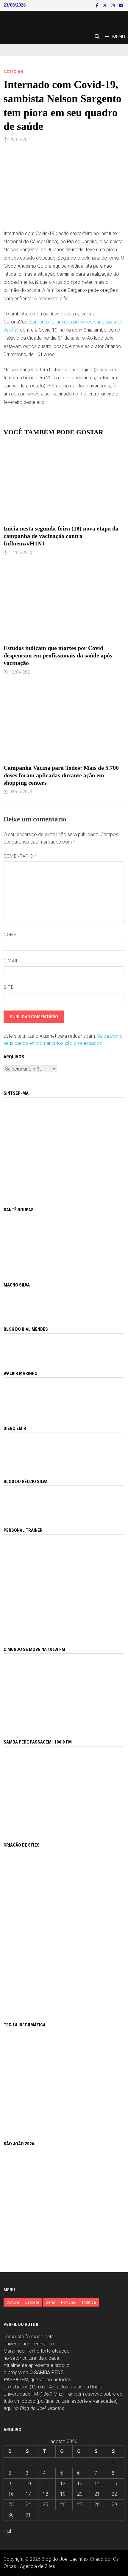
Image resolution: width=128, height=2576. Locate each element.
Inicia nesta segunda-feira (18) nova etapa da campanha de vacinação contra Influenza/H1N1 (61, 536)
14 (97, 2484)
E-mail (11, 961)
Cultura (13, 2302)
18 (46, 2494)
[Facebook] (98, 5)
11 (46, 2484)
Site (8, 987)
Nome (10, 935)
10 (28, 2484)
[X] (105, 5)
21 (97, 2494)
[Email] (121, 5)
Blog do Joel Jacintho (42, 2408)
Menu (119, 37)
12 (63, 2484)
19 (63, 2494)
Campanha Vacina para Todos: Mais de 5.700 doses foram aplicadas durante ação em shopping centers (61, 775)
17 (28, 2494)
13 (80, 2484)
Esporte (32, 2302)
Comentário (20, 856)
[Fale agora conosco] (64, 1929)
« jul (7, 2531)
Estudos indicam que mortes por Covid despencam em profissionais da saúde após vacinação (58, 655)
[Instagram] (113, 5)
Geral (50, 2302)
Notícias (13, 72)
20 (80, 2494)
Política (89, 2302)
